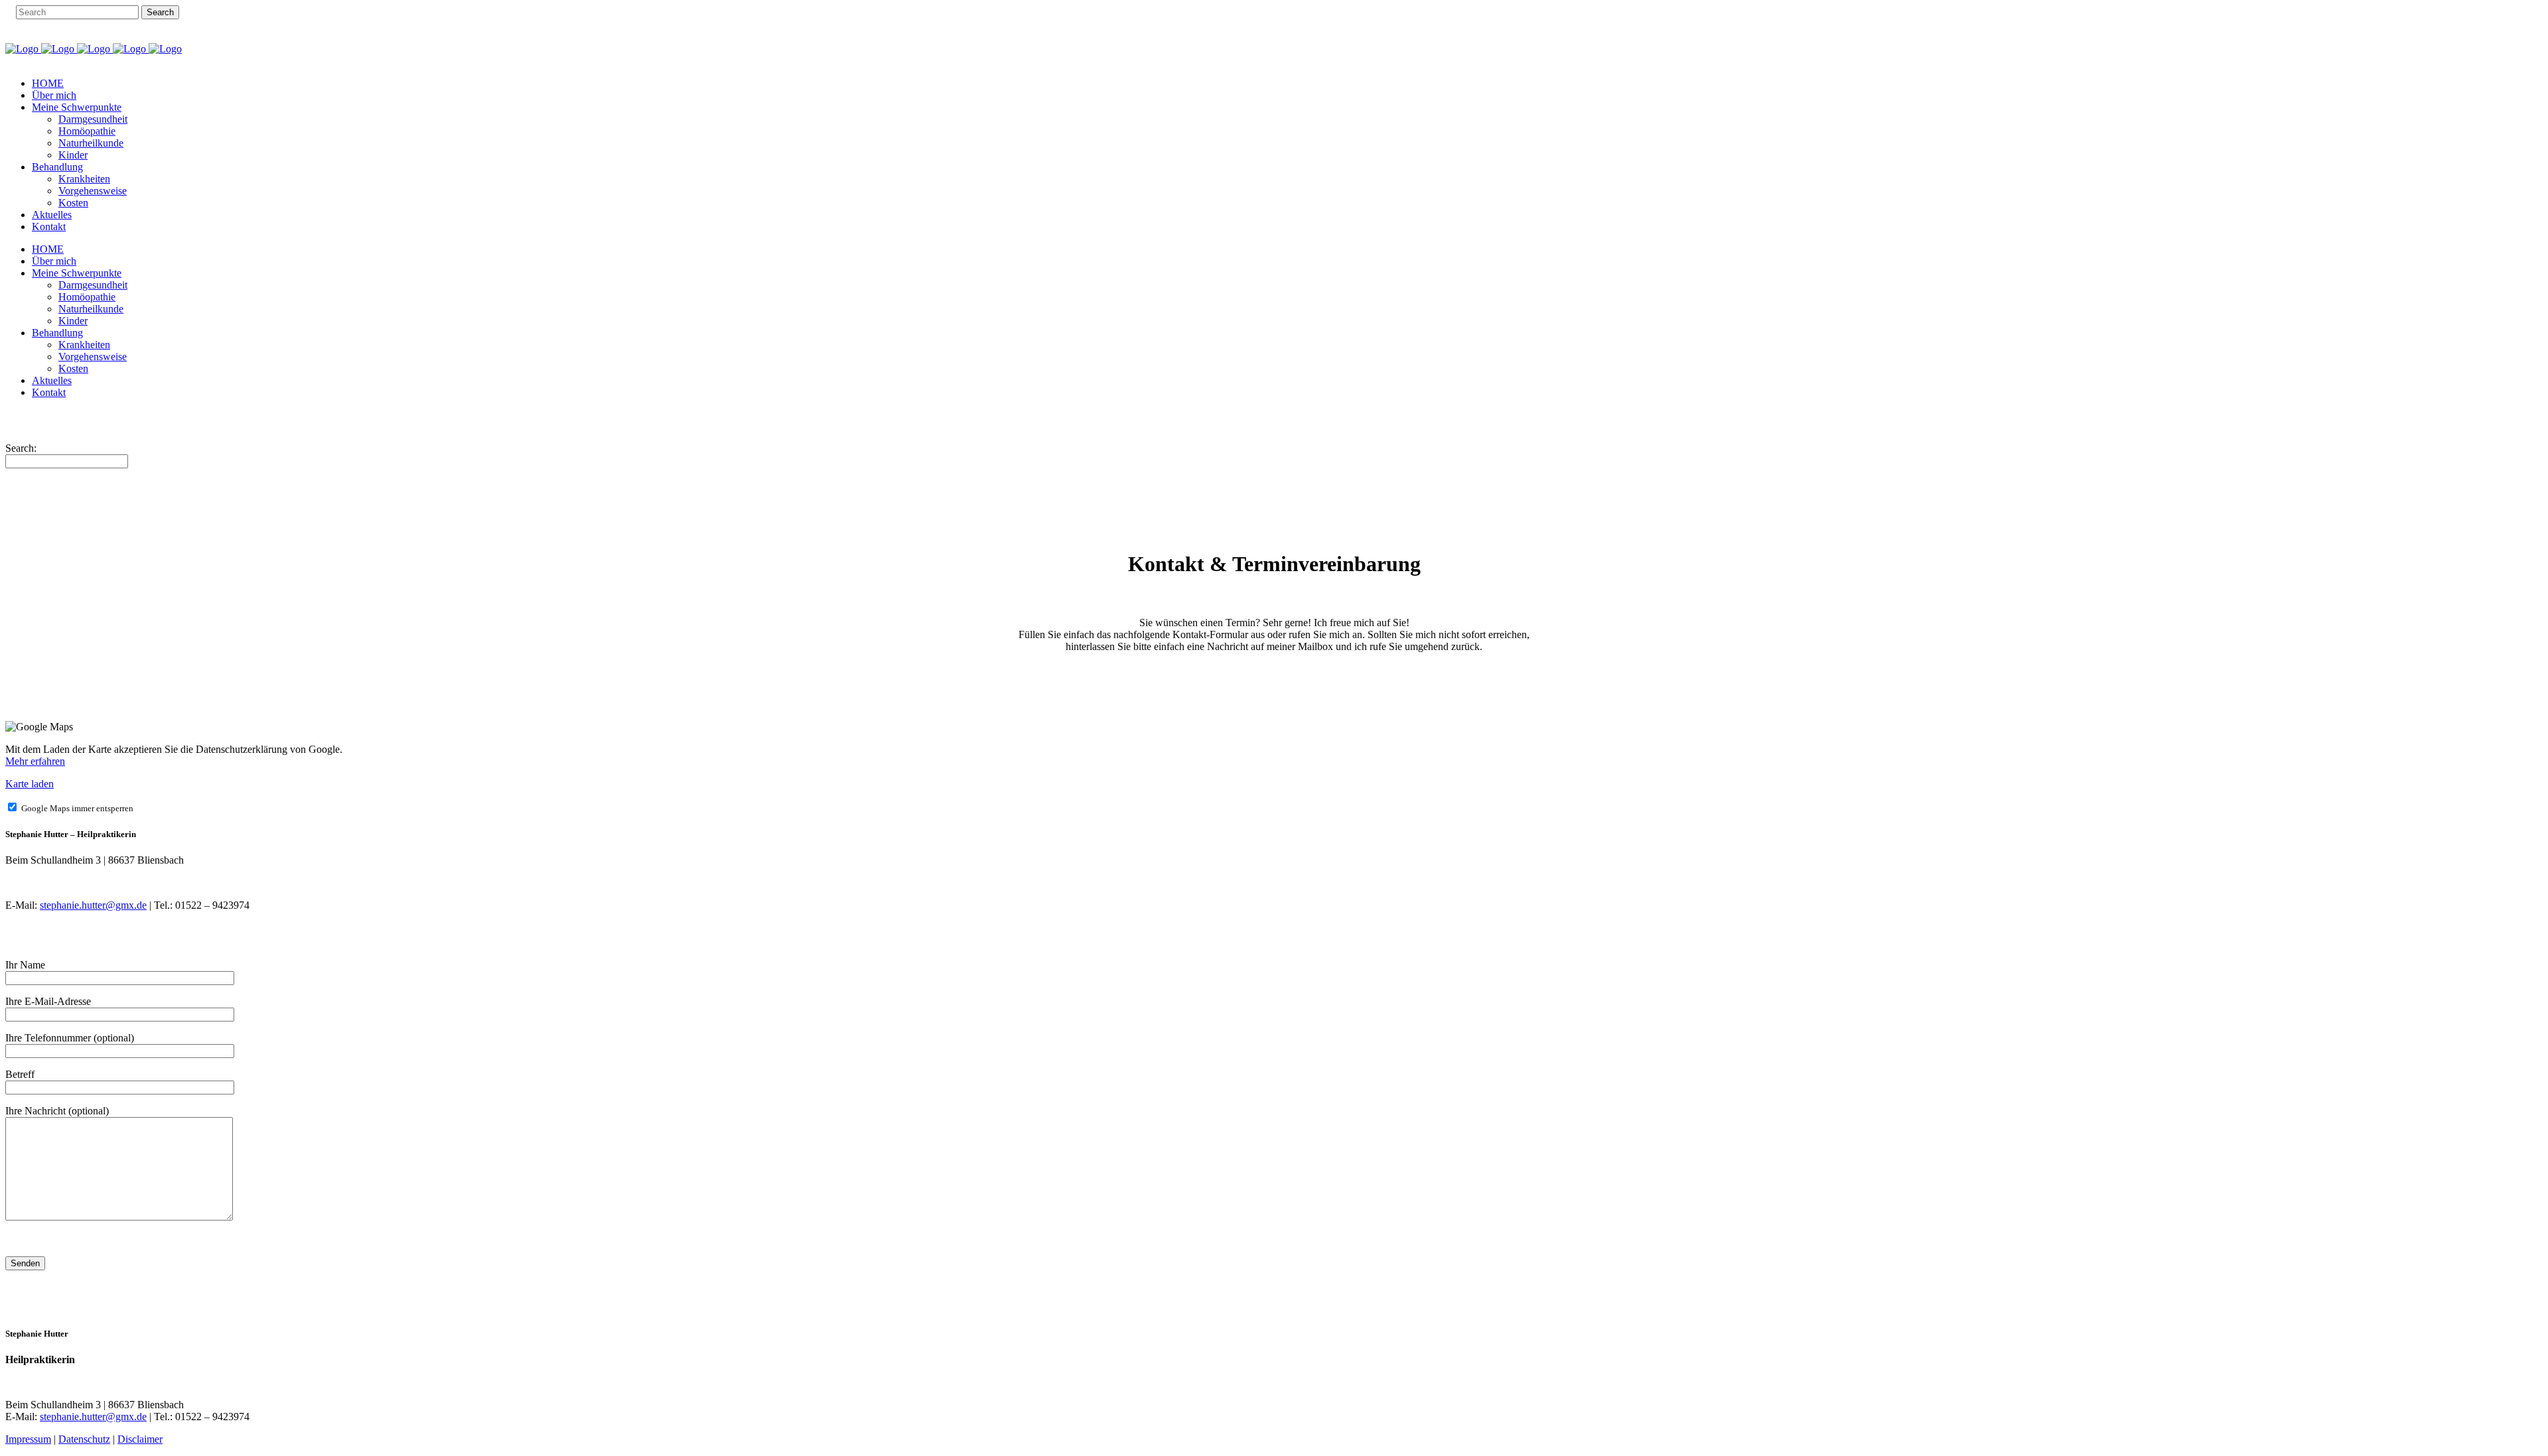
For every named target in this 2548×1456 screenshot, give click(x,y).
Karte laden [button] (30, 784)
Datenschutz (84, 1439)
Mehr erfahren (35, 761)
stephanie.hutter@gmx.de (93, 905)
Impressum (28, 1439)
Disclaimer (140, 1439)
